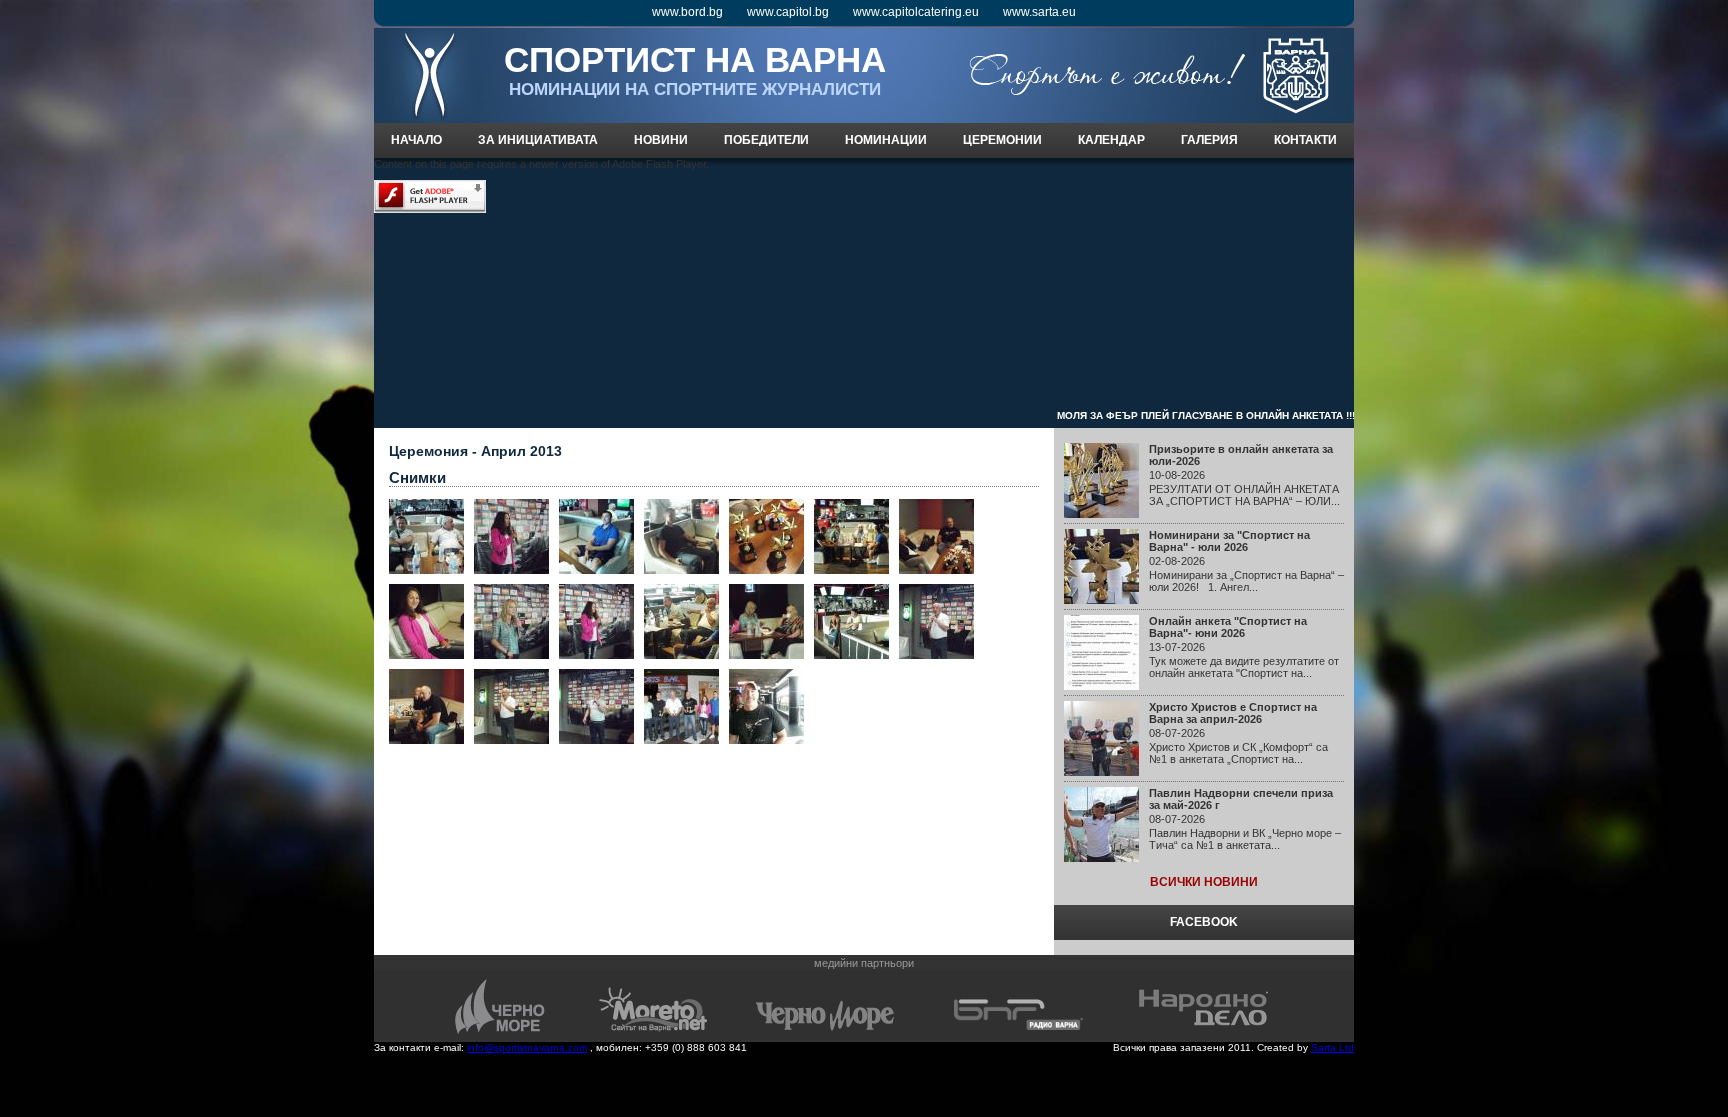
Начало (416, 140)
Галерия (1209, 140)
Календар (1111, 140)
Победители (766, 140)
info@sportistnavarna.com (527, 1047)
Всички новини (1204, 882)
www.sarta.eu (1039, 12)
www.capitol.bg (788, 12)
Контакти (1305, 140)
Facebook (1204, 922)
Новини (661, 140)
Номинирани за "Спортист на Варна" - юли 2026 (1229, 541)
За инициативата (538, 140)
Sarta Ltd (1332, 1047)
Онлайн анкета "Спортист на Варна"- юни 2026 (1228, 627)
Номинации (886, 140)
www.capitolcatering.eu (916, 12)
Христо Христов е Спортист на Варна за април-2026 (1233, 713)
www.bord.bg (687, 12)
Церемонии (1002, 140)
